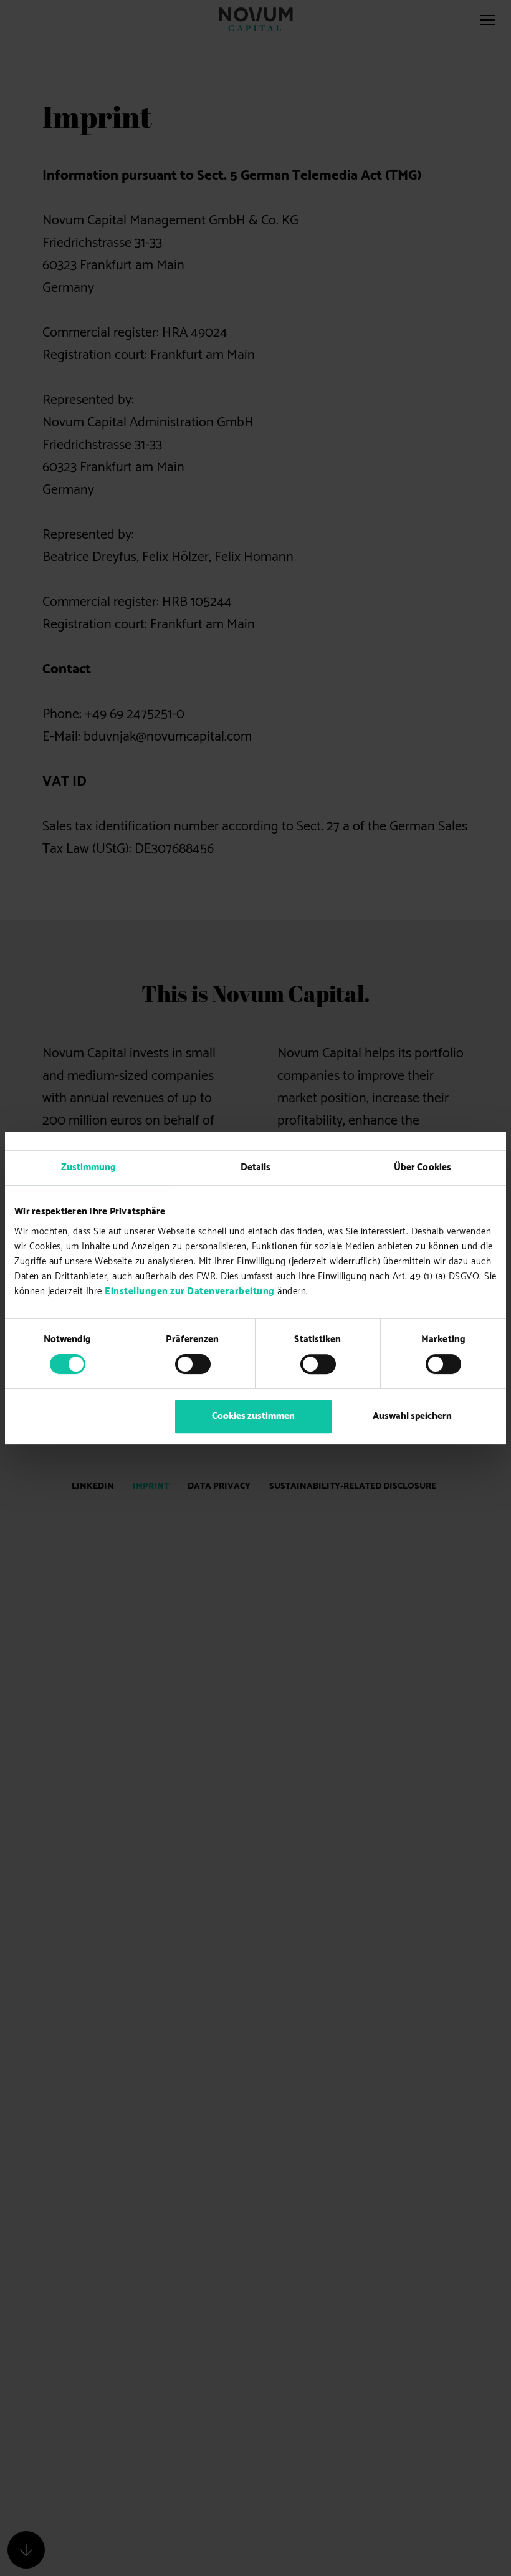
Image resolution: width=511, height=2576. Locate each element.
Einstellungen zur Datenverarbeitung (190, 1292)
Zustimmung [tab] (89, 1167)
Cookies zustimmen (253, 1416)
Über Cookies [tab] (423, 1167)
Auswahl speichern (412, 1416)
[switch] (193, 1364)
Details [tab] (256, 1167)
